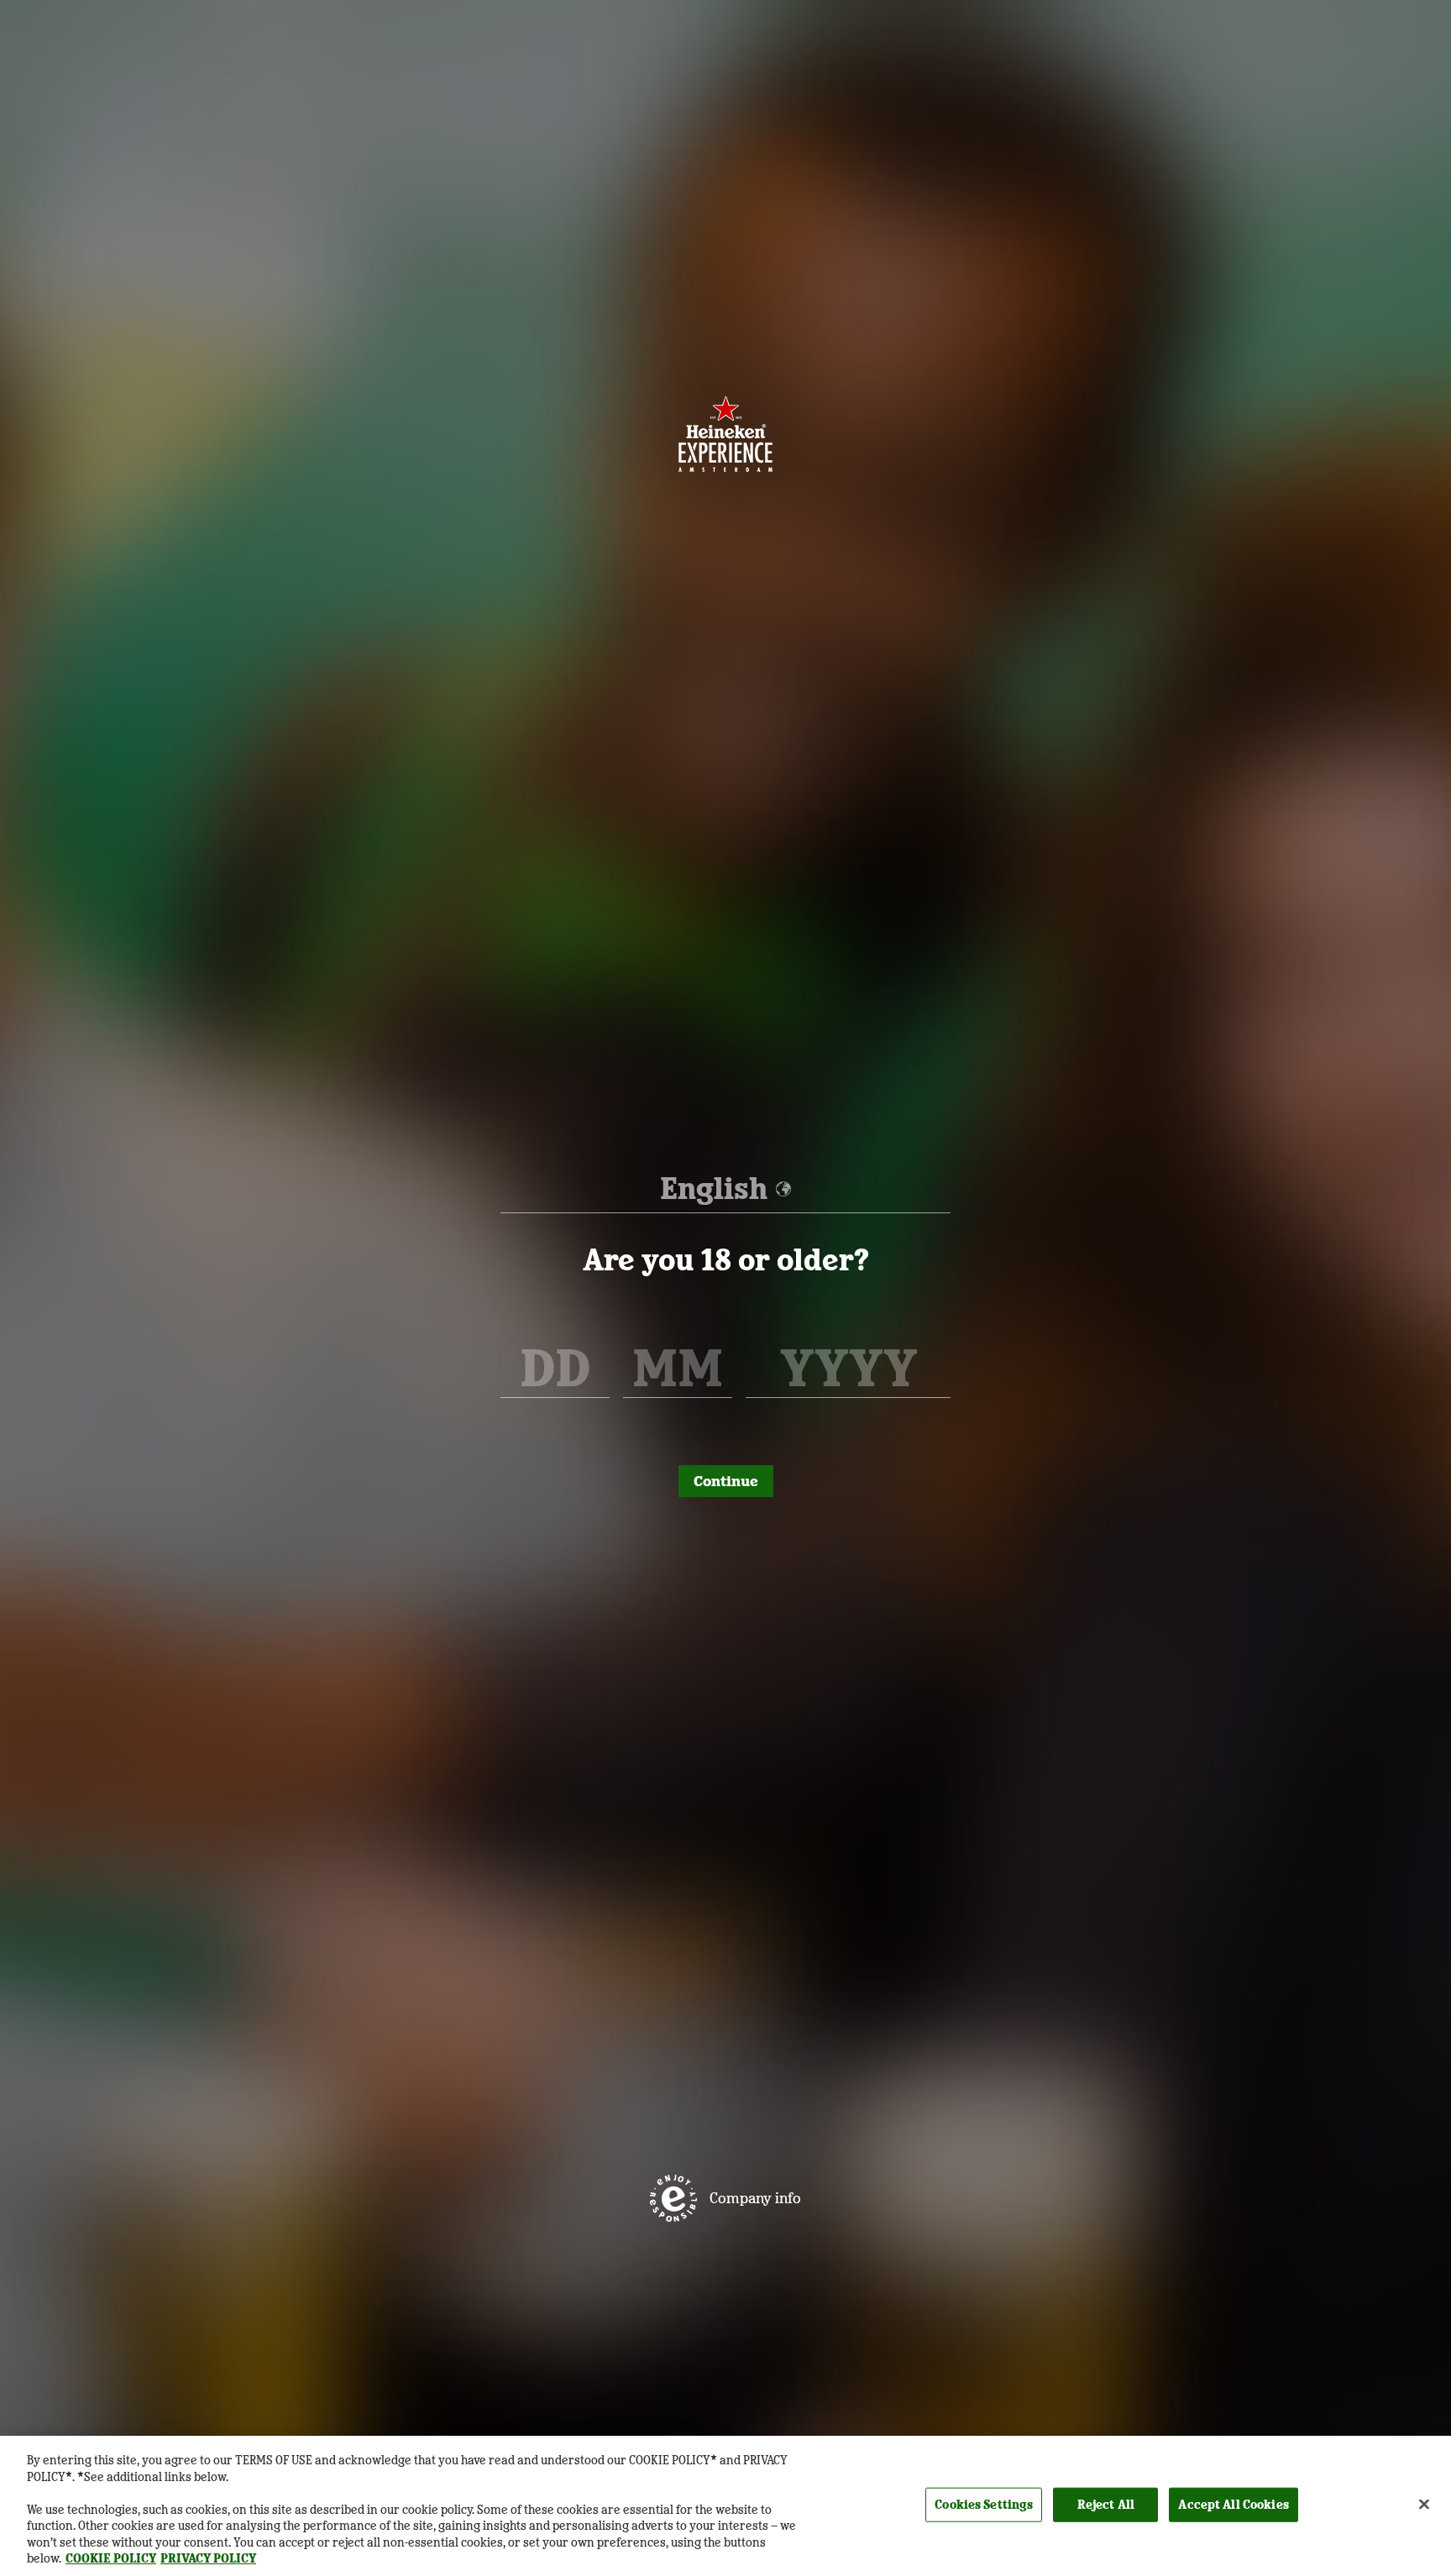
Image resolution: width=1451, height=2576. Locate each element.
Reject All (1106, 2504)
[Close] (1424, 2504)
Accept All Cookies (1233, 2504)
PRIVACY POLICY (208, 2558)
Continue (726, 1481)
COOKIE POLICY (111, 2558)
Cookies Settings (984, 2504)
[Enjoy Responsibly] (673, 2198)
